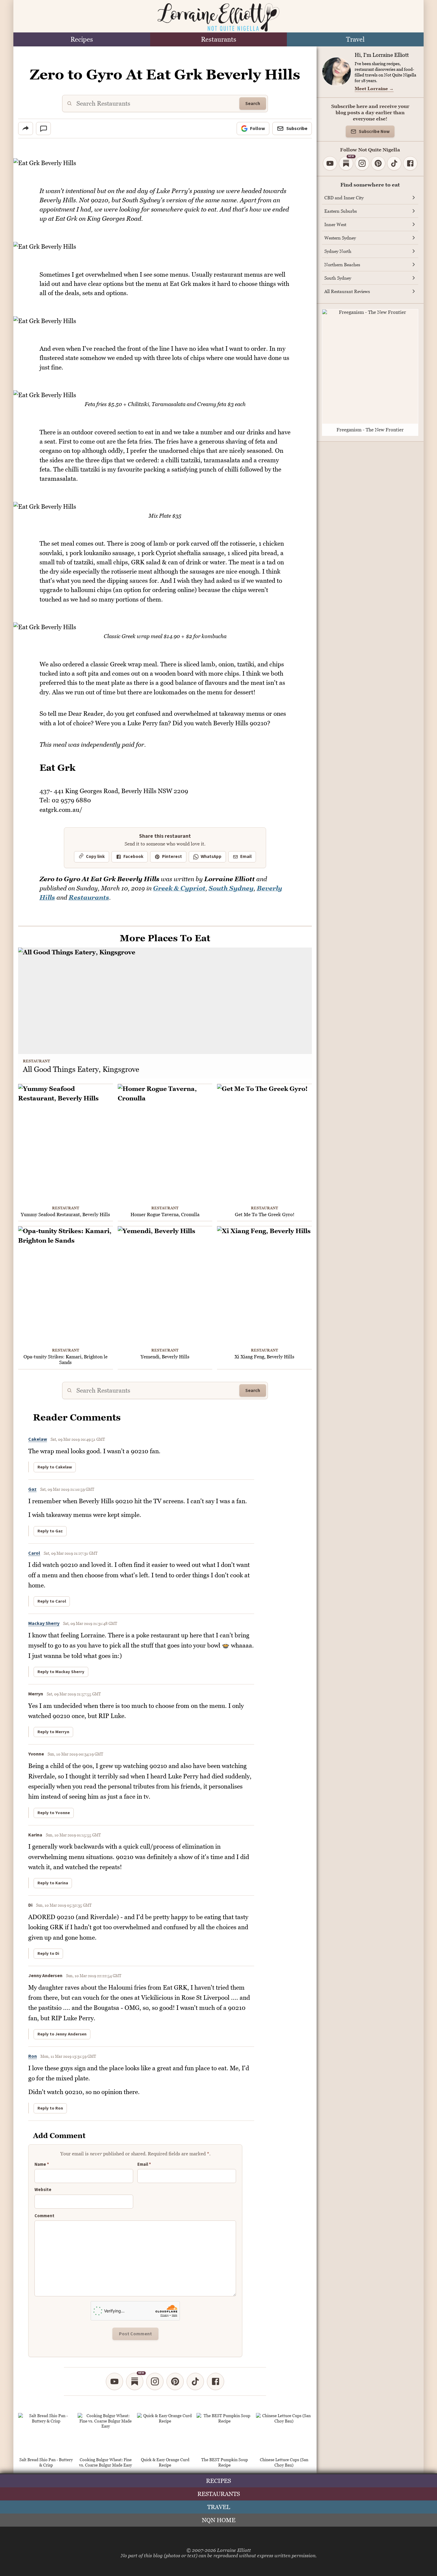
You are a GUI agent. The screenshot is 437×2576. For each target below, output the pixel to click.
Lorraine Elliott (234, 2550)
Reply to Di (48, 1954)
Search (253, 104)
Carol (34, 1553)
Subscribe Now (374, 132)
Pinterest (172, 857)
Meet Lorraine (374, 88)
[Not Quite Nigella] (218, 17)
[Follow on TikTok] (195, 2381)
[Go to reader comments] (43, 129)
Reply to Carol (52, 1601)
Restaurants (219, 39)
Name (42, 2165)
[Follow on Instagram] (155, 2381)
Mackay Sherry (44, 1623)
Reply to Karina (53, 1883)
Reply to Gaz (50, 1531)
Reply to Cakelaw (55, 1467)
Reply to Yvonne (54, 1813)
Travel (355, 39)
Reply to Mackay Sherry (61, 1672)
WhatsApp (211, 857)
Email (246, 857)
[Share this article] (26, 129)
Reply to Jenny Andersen (62, 2034)
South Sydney (231, 888)
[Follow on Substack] (135, 2381)
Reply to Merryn (53, 1732)
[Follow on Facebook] (216, 2381)
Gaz (32, 1489)
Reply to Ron (50, 2108)
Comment (44, 2216)
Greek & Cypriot (179, 888)
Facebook (133, 857)
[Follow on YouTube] (114, 2381)
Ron (33, 2056)
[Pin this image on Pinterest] (307, 167)
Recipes (82, 39)
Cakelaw (38, 1439)
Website (43, 2190)
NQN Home (219, 2520)
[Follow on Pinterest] (175, 2381)
